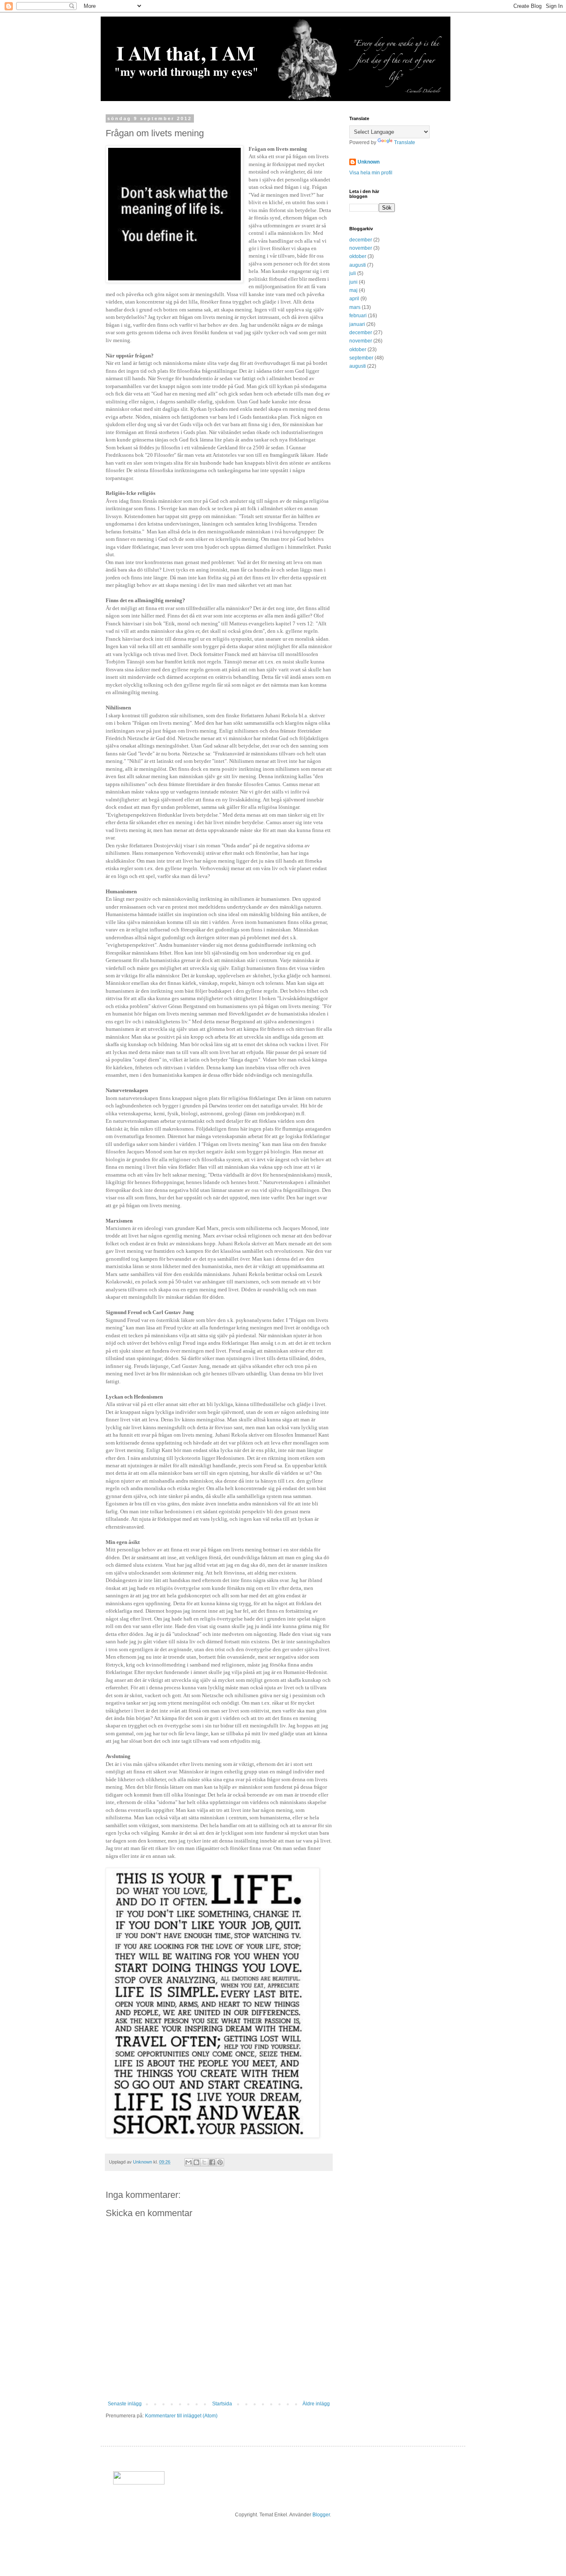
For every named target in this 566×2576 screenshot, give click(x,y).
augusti (358, 265)
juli (353, 273)
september (361, 358)
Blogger (321, 2515)
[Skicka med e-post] (189, 2162)
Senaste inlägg (125, 2404)
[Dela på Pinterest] (220, 2162)
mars (355, 307)
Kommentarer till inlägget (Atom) (181, 2416)
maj (353, 290)
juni (353, 282)
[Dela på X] (204, 2162)
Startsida (222, 2404)
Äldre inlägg (316, 2404)
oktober (358, 256)
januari (357, 324)
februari (358, 316)
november (361, 248)
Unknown (369, 162)
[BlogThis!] (196, 2162)
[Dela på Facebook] (212, 2162)
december (361, 240)
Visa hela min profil (371, 173)
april (354, 299)
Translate (405, 142)
